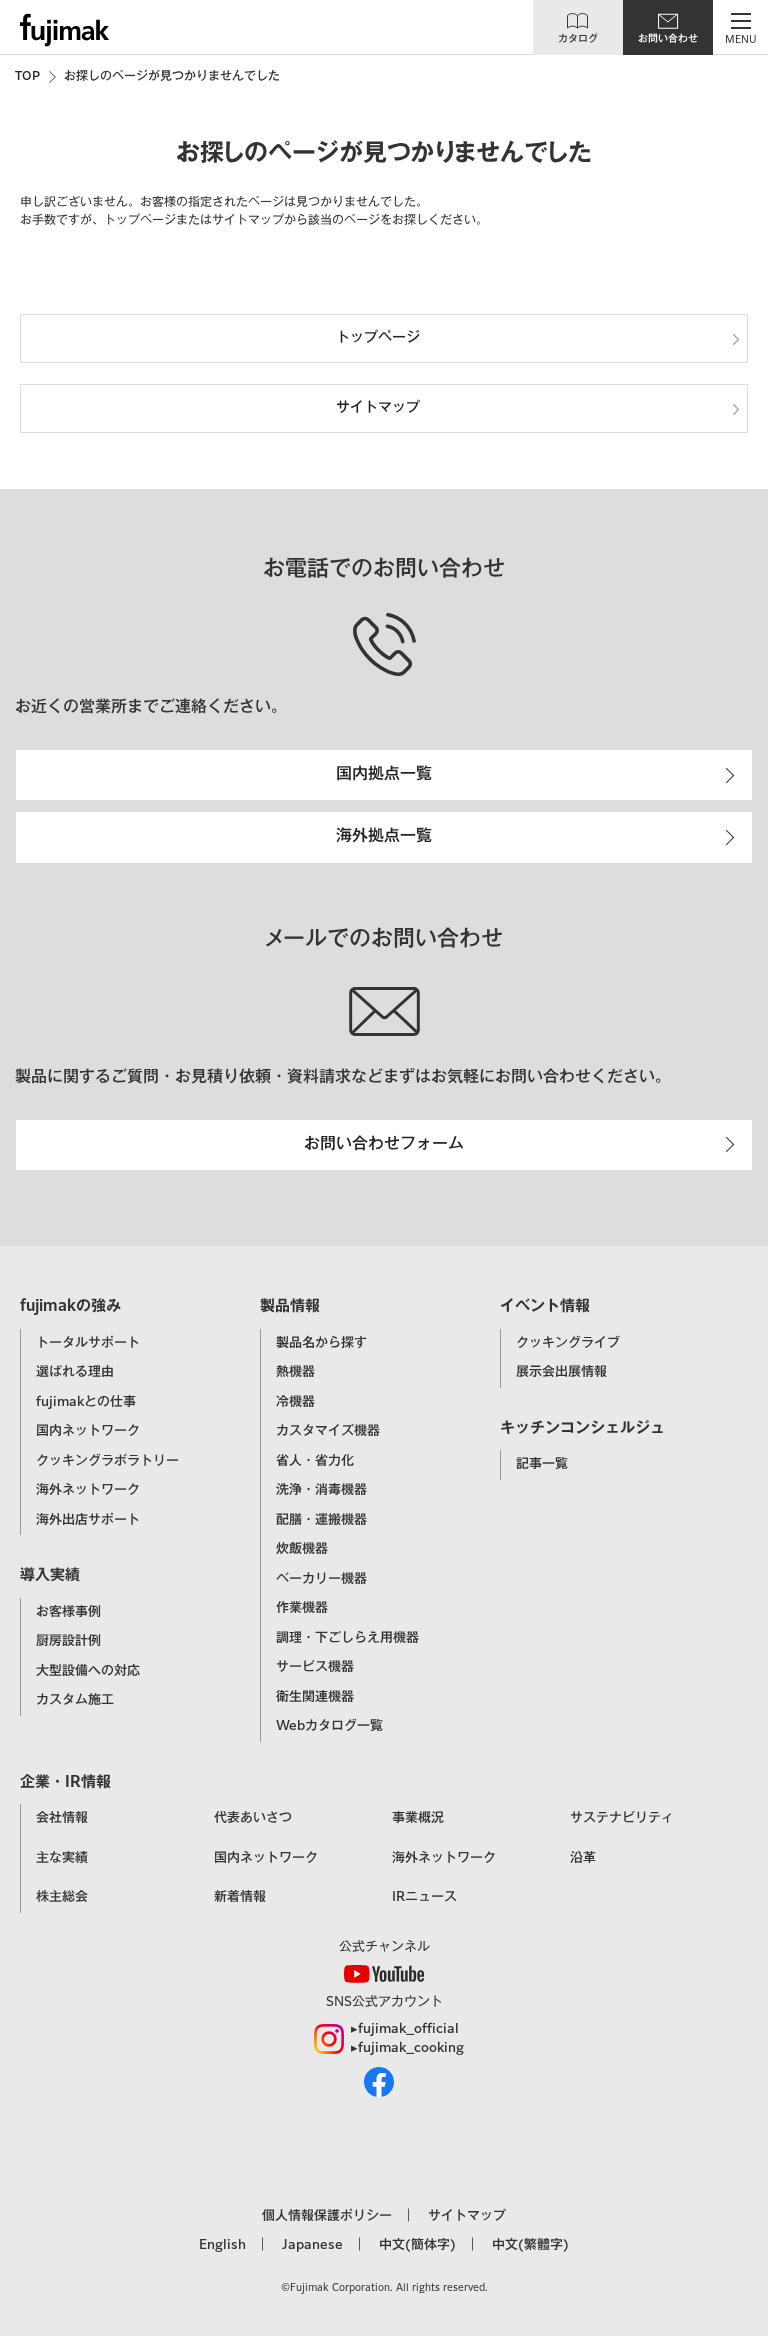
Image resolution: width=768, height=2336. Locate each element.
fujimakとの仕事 (86, 1402)
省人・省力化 (315, 1461)
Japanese (312, 2245)
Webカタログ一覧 (329, 1726)
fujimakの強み (70, 1306)
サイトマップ (467, 2216)
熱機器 (295, 1372)
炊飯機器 (302, 1549)
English (222, 2245)
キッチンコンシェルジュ (582, 1428)
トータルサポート (88, 1343)
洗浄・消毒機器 (321, 1490)
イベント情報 (545, 1306)
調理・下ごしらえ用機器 (347, 1638)
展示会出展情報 (561, 1372)
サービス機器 (315, 1667)
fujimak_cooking (411, 2048)
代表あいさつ (253, 1818)
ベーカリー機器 (321, 1579)
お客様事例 (68, 1612)
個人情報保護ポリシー (327, 2216)
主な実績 (62, 1858)
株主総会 (62, 1897)
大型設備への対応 (88, 1671)
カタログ (578, 39)
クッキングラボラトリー (107, 1461)
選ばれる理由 (75, 1372)
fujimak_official (408, 2029)
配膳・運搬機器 (321, 1520)
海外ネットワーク (88, 1490)
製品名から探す (321, 1343)
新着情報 (240, 1897)
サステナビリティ (622, 1818)
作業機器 (302, 1608)
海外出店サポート (88, 1520)
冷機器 (295, 1402)
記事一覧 (542, 1464)
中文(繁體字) (530, 2245)
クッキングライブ (568, 1343)
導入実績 (50, 1575)
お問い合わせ (668, 39)
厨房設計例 (68, 1641)
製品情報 (290, 1306)
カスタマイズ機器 (328, 1431)
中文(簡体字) (417, 2245)
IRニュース (424, 1897)
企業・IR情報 (65, 1782)
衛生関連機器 (315, 1697)
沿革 (583, 1858)
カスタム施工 (75, 1700)
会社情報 (62, 1818)
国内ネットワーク (88, 1431)
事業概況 (418, 1818)
